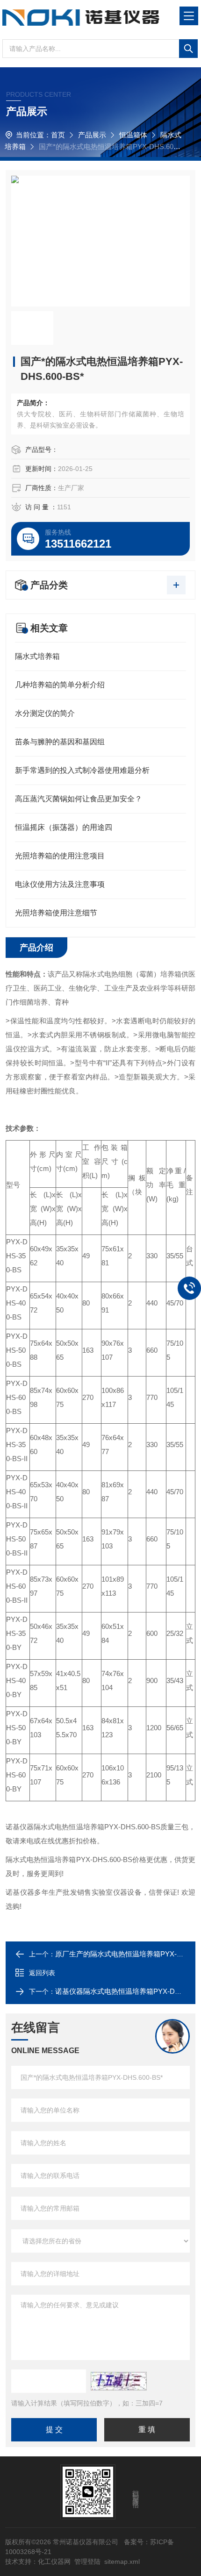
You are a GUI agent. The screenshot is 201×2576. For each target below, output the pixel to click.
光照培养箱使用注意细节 (56, 913)
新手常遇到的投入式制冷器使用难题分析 (82, 770)
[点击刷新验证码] (119, 2381)
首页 (58, 135)
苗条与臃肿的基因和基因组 (60, 742)
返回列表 (42, 1973)
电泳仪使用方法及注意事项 (60, 884)
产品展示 (92, 135)
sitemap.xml (122, 2562)
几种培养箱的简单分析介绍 (60, 685)
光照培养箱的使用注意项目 (60, 856)
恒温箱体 (133, 135)
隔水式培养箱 (37, 656)
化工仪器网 (54, 2562)
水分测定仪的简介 (45, 713)
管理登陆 (87, 2562)
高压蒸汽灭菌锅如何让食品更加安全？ (79, 799)
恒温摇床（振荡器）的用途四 (64, 827)
